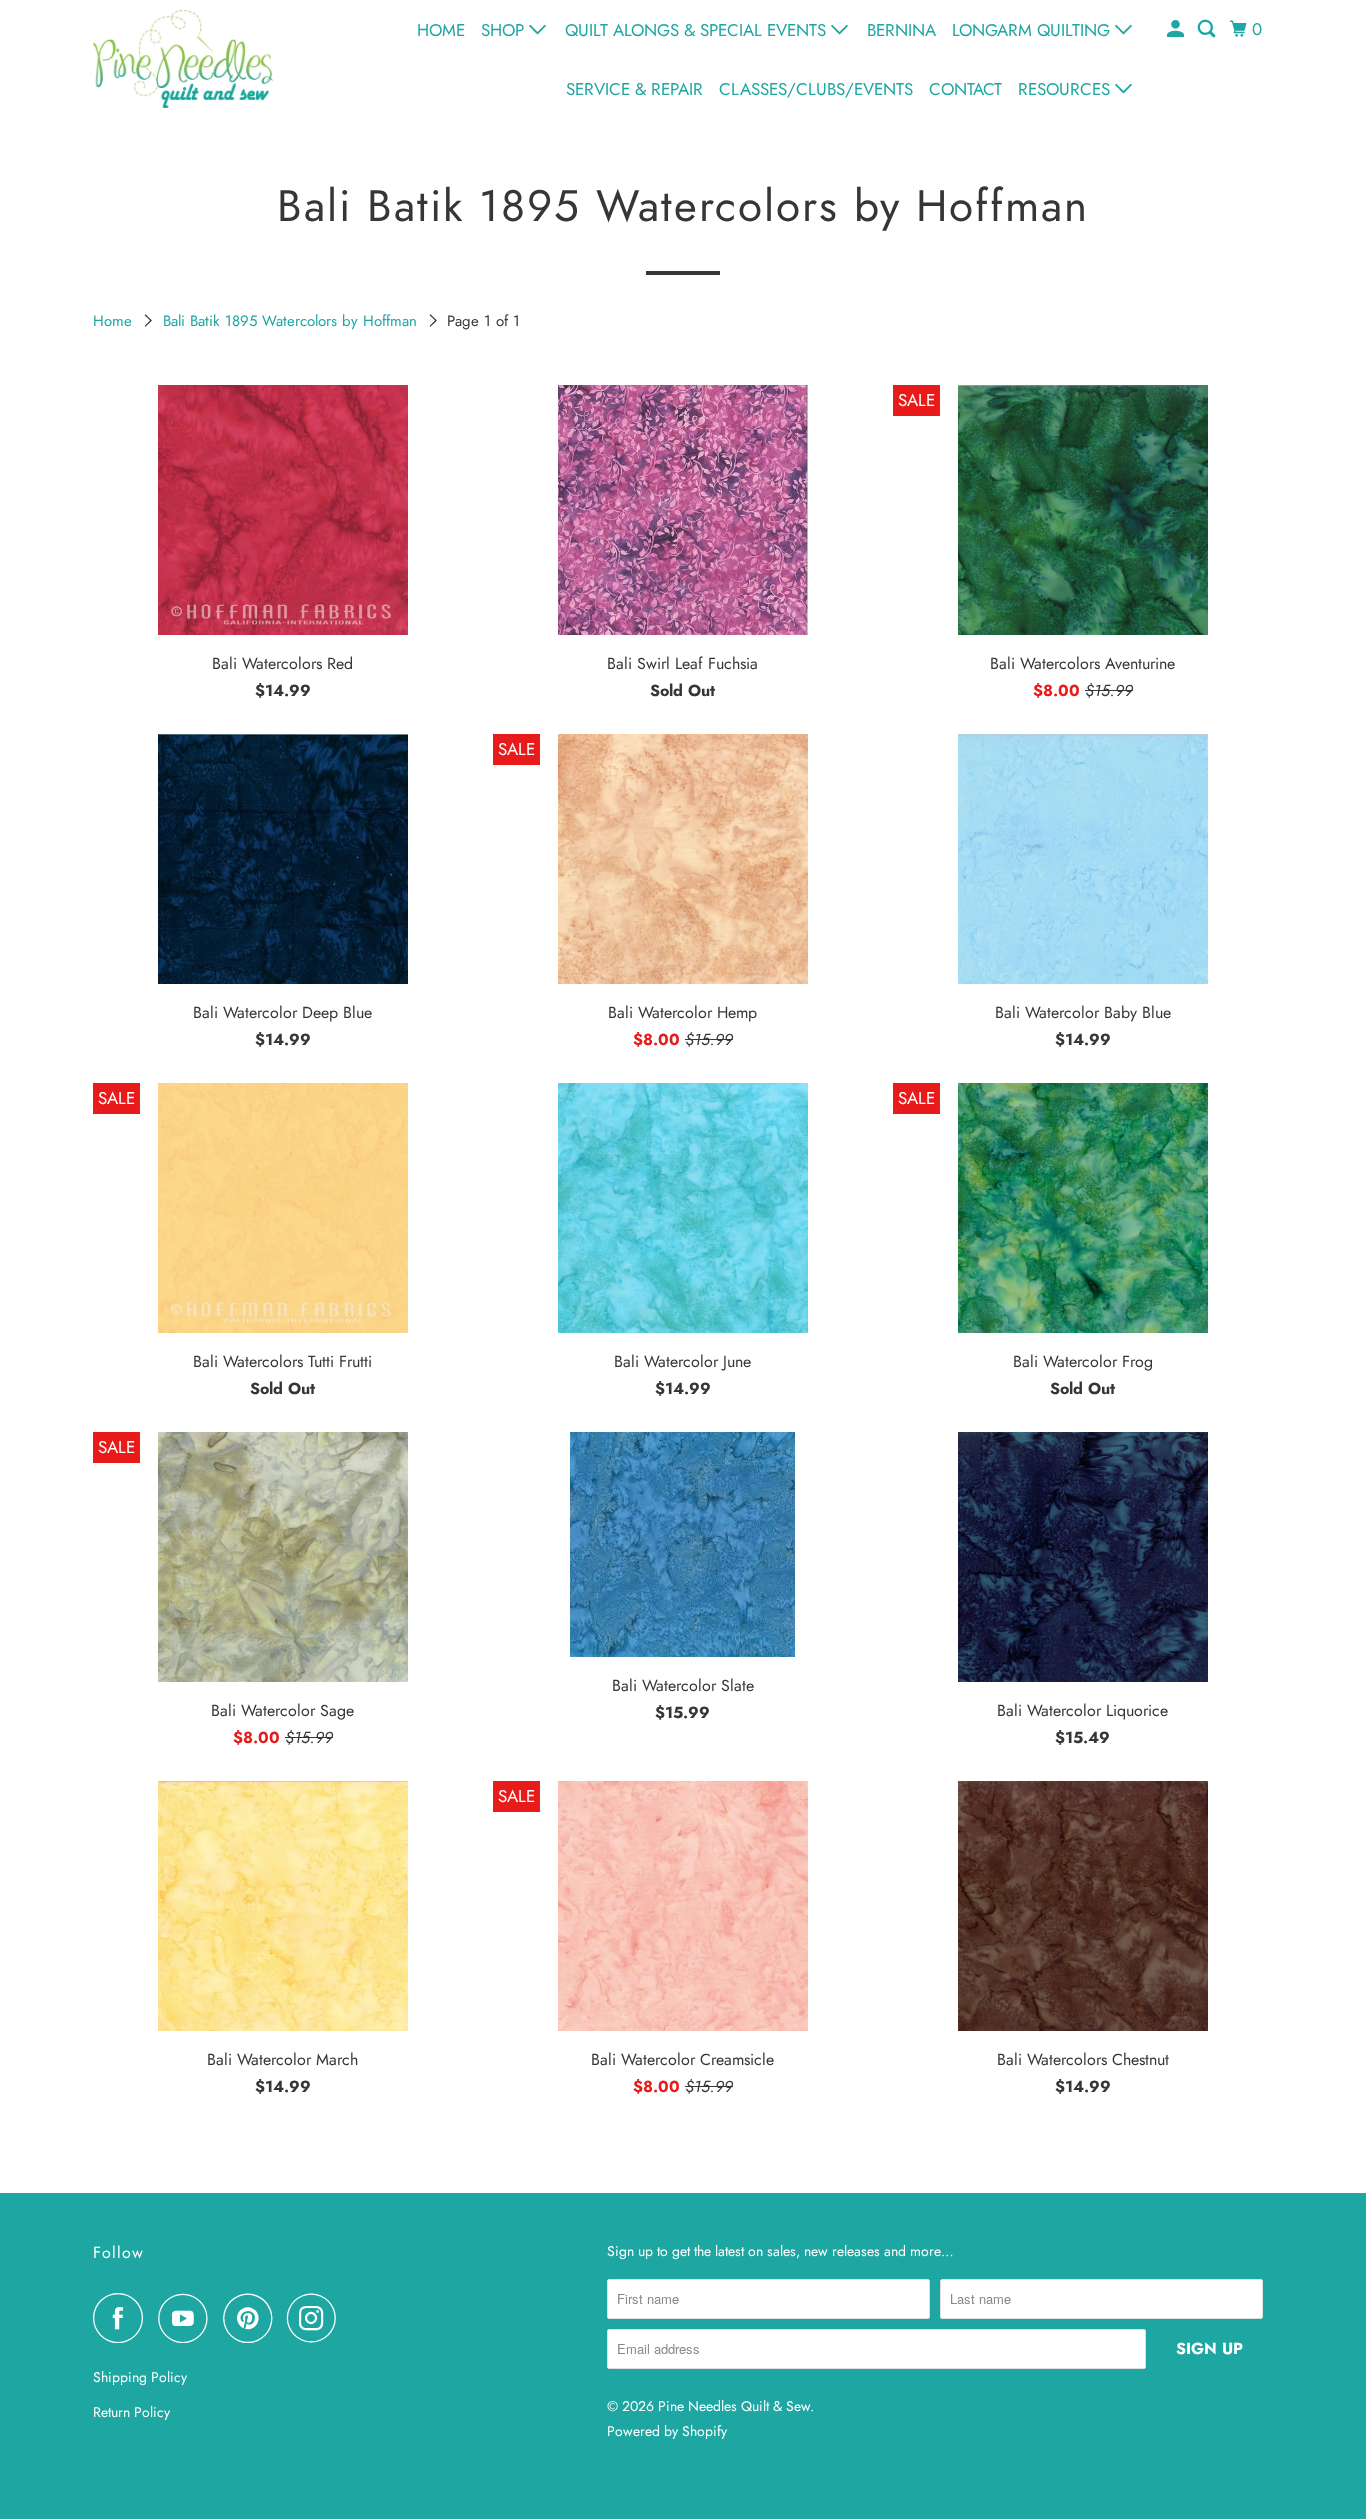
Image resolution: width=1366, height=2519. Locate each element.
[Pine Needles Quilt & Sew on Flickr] (357, 2318)
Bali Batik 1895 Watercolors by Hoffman (292, 321)
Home (441, 30)
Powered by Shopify (667, 2431)
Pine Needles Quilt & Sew (734, 2406)
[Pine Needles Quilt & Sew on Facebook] (123, 2318)
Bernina (901, 30)
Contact (965, 89)
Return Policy (131, 2412)
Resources (1066, 89)
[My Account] (1177, 29)
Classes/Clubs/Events (816, 89)
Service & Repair (634, 89)
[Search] (1208, 29)
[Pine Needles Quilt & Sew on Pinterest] (252, 2318)
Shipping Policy (140, 2377)
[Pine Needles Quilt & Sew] (183, 58)
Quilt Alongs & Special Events (698, 30)
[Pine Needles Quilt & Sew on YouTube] (188, 2318)
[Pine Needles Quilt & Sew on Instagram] (317, 2318)
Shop (505, 30)
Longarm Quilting (1033, 30)
